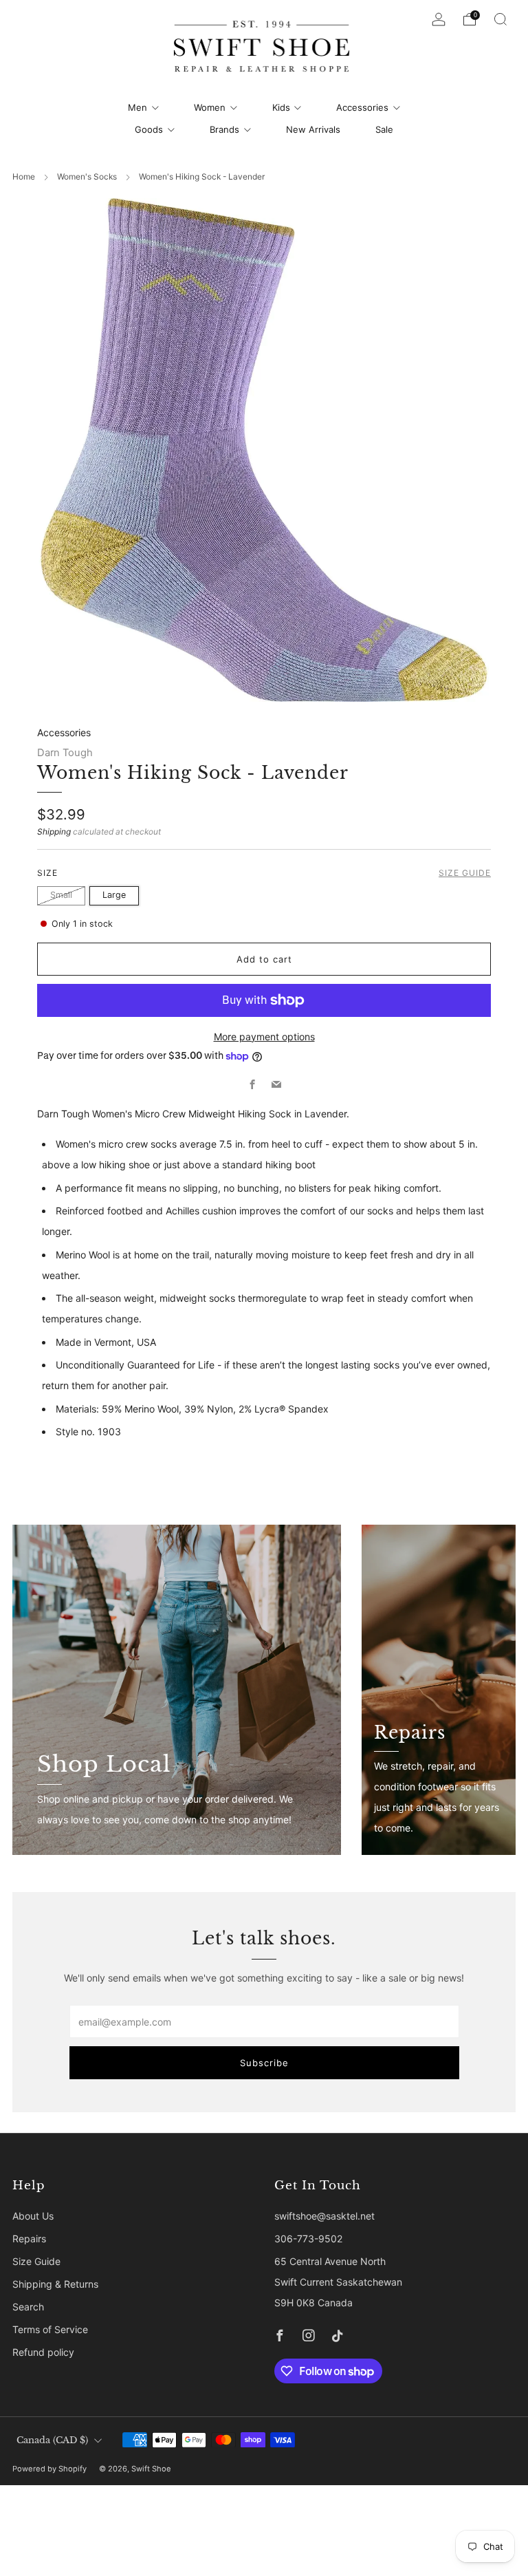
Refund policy (43, 2352)
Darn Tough (65, 753)
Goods (149, 129)
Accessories (362, 107)
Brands (224, 129)
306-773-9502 (308, 2239)
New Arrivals (313, 129)
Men (137, 107)
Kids (281, 107)
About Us (33, 2216)
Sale (384, 129)
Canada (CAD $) (52, 2440)
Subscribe (264, 2063)
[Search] (500, 19)
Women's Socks (87, 176)
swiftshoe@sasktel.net (324, 2216)
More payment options (264, 1037)
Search (28, 2307)
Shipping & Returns (55, 2284)
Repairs (29, 2239)
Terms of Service (50, 2329)
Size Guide (465, 873)
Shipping (54, 831)
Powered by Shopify (49, 2469)
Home (24, 176)
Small (61, 895)
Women (210, 107)
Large (114, 895)
